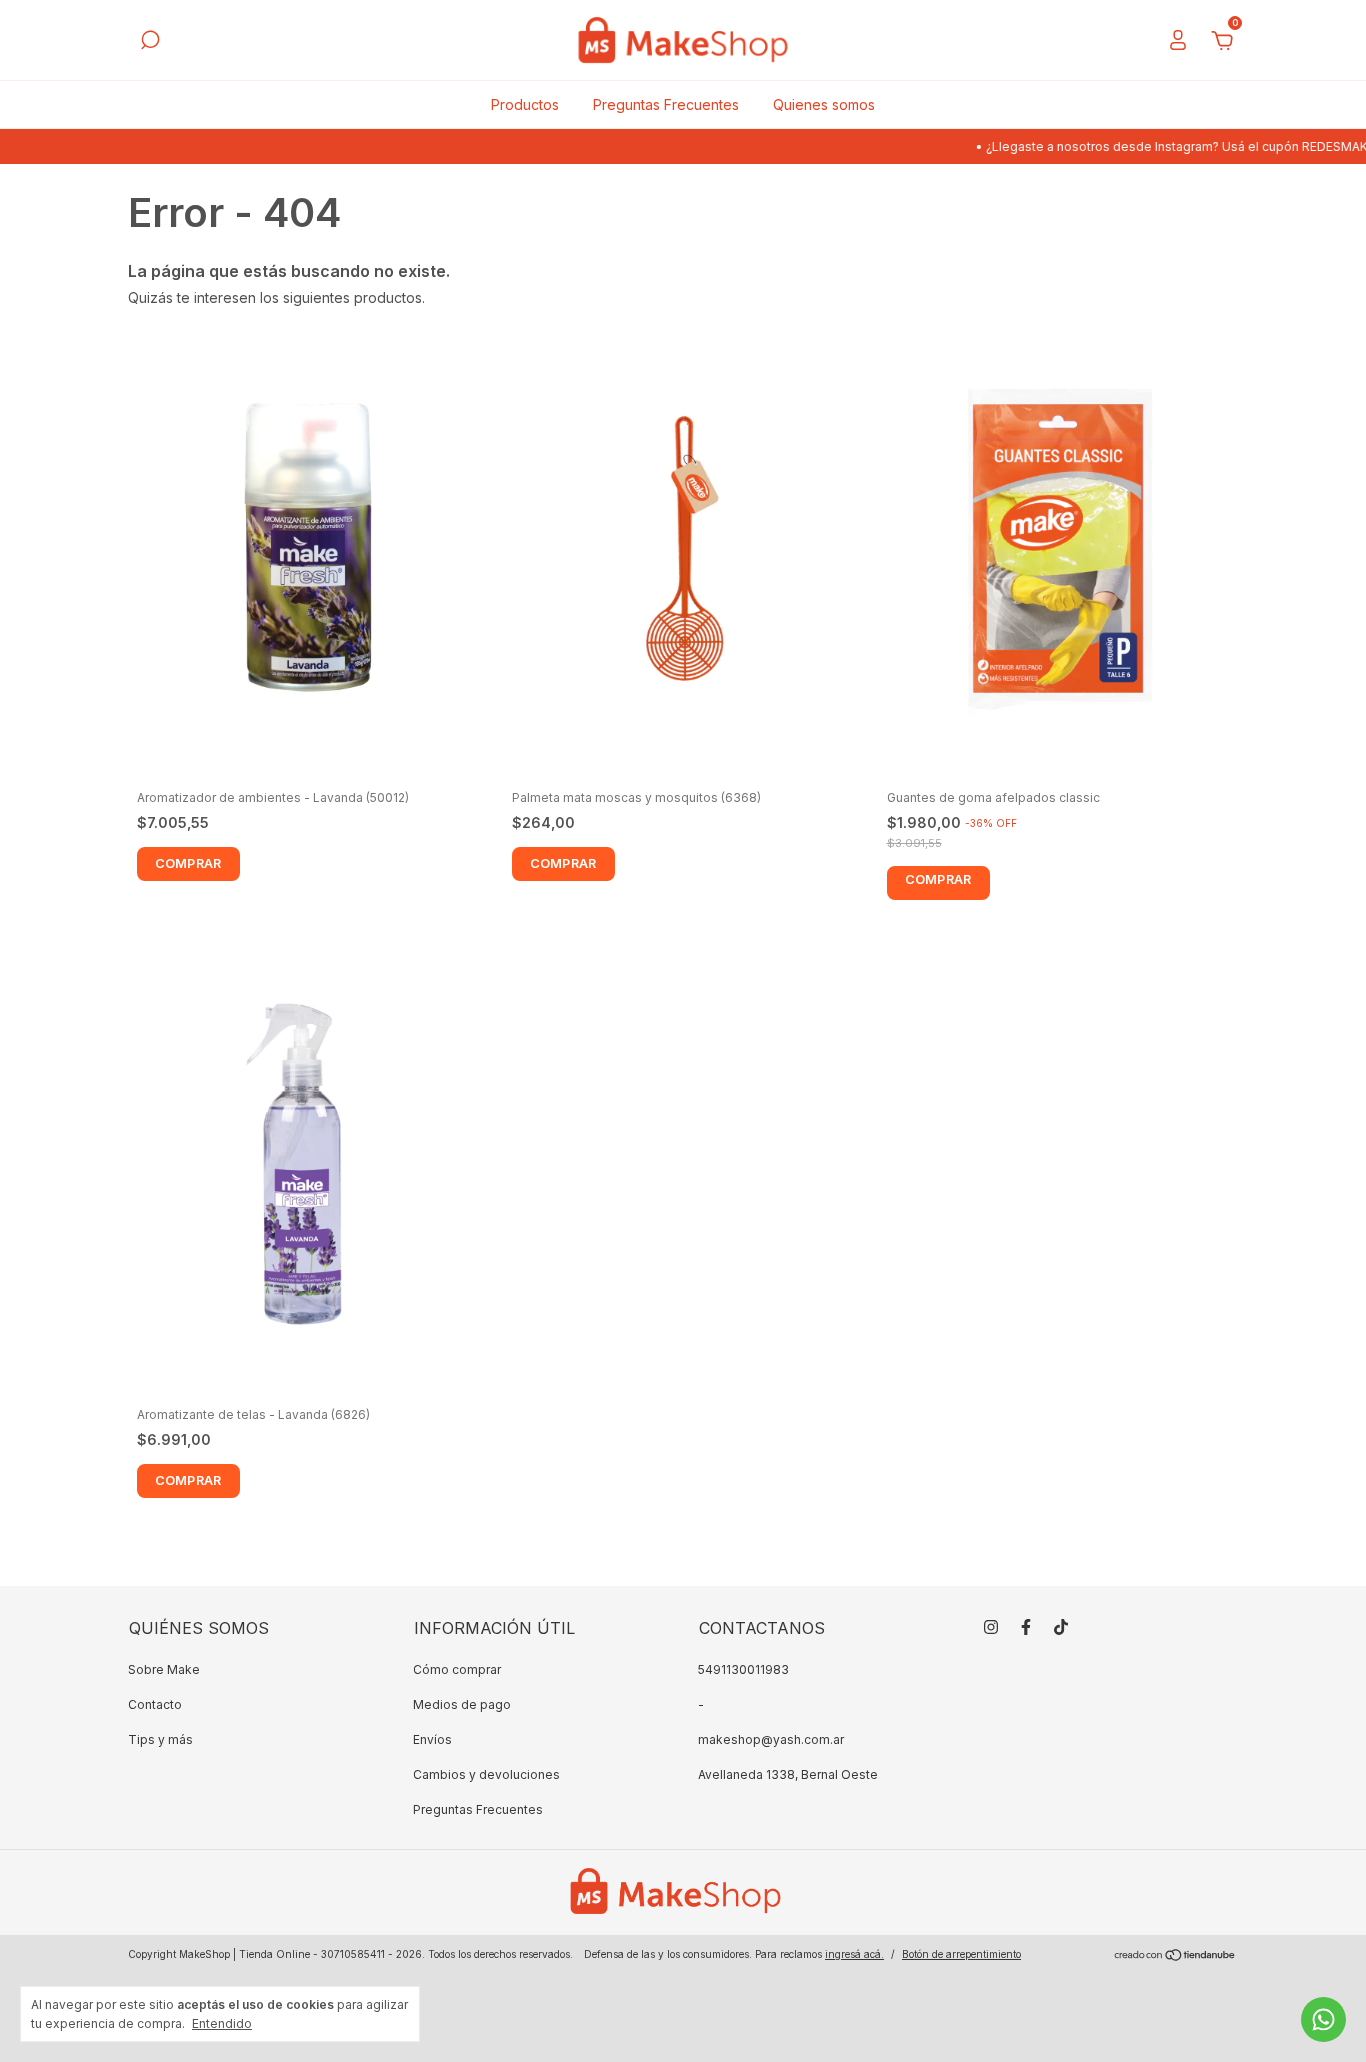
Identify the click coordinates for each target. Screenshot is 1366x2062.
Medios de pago (462, 1704)
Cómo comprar (457, 1669)
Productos (525, 104)
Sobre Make (164, 1669)
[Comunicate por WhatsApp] (1323, 2019)
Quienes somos (824, 104)
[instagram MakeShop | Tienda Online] (991, 1627)
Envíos (432, 1739)
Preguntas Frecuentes (666, 104)
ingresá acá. (854, 1954)
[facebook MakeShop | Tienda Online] (1026, 1627)
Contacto (155, 1704)
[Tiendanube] (1175, 1956)
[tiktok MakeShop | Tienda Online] (1061, 1627)
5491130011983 (743, 1669)
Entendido (222, 2023)
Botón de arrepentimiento (961, 1954)
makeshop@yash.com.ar (771, 1739)
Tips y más (160, 1739)
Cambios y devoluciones (486, 1774)
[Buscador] (150, 42)
